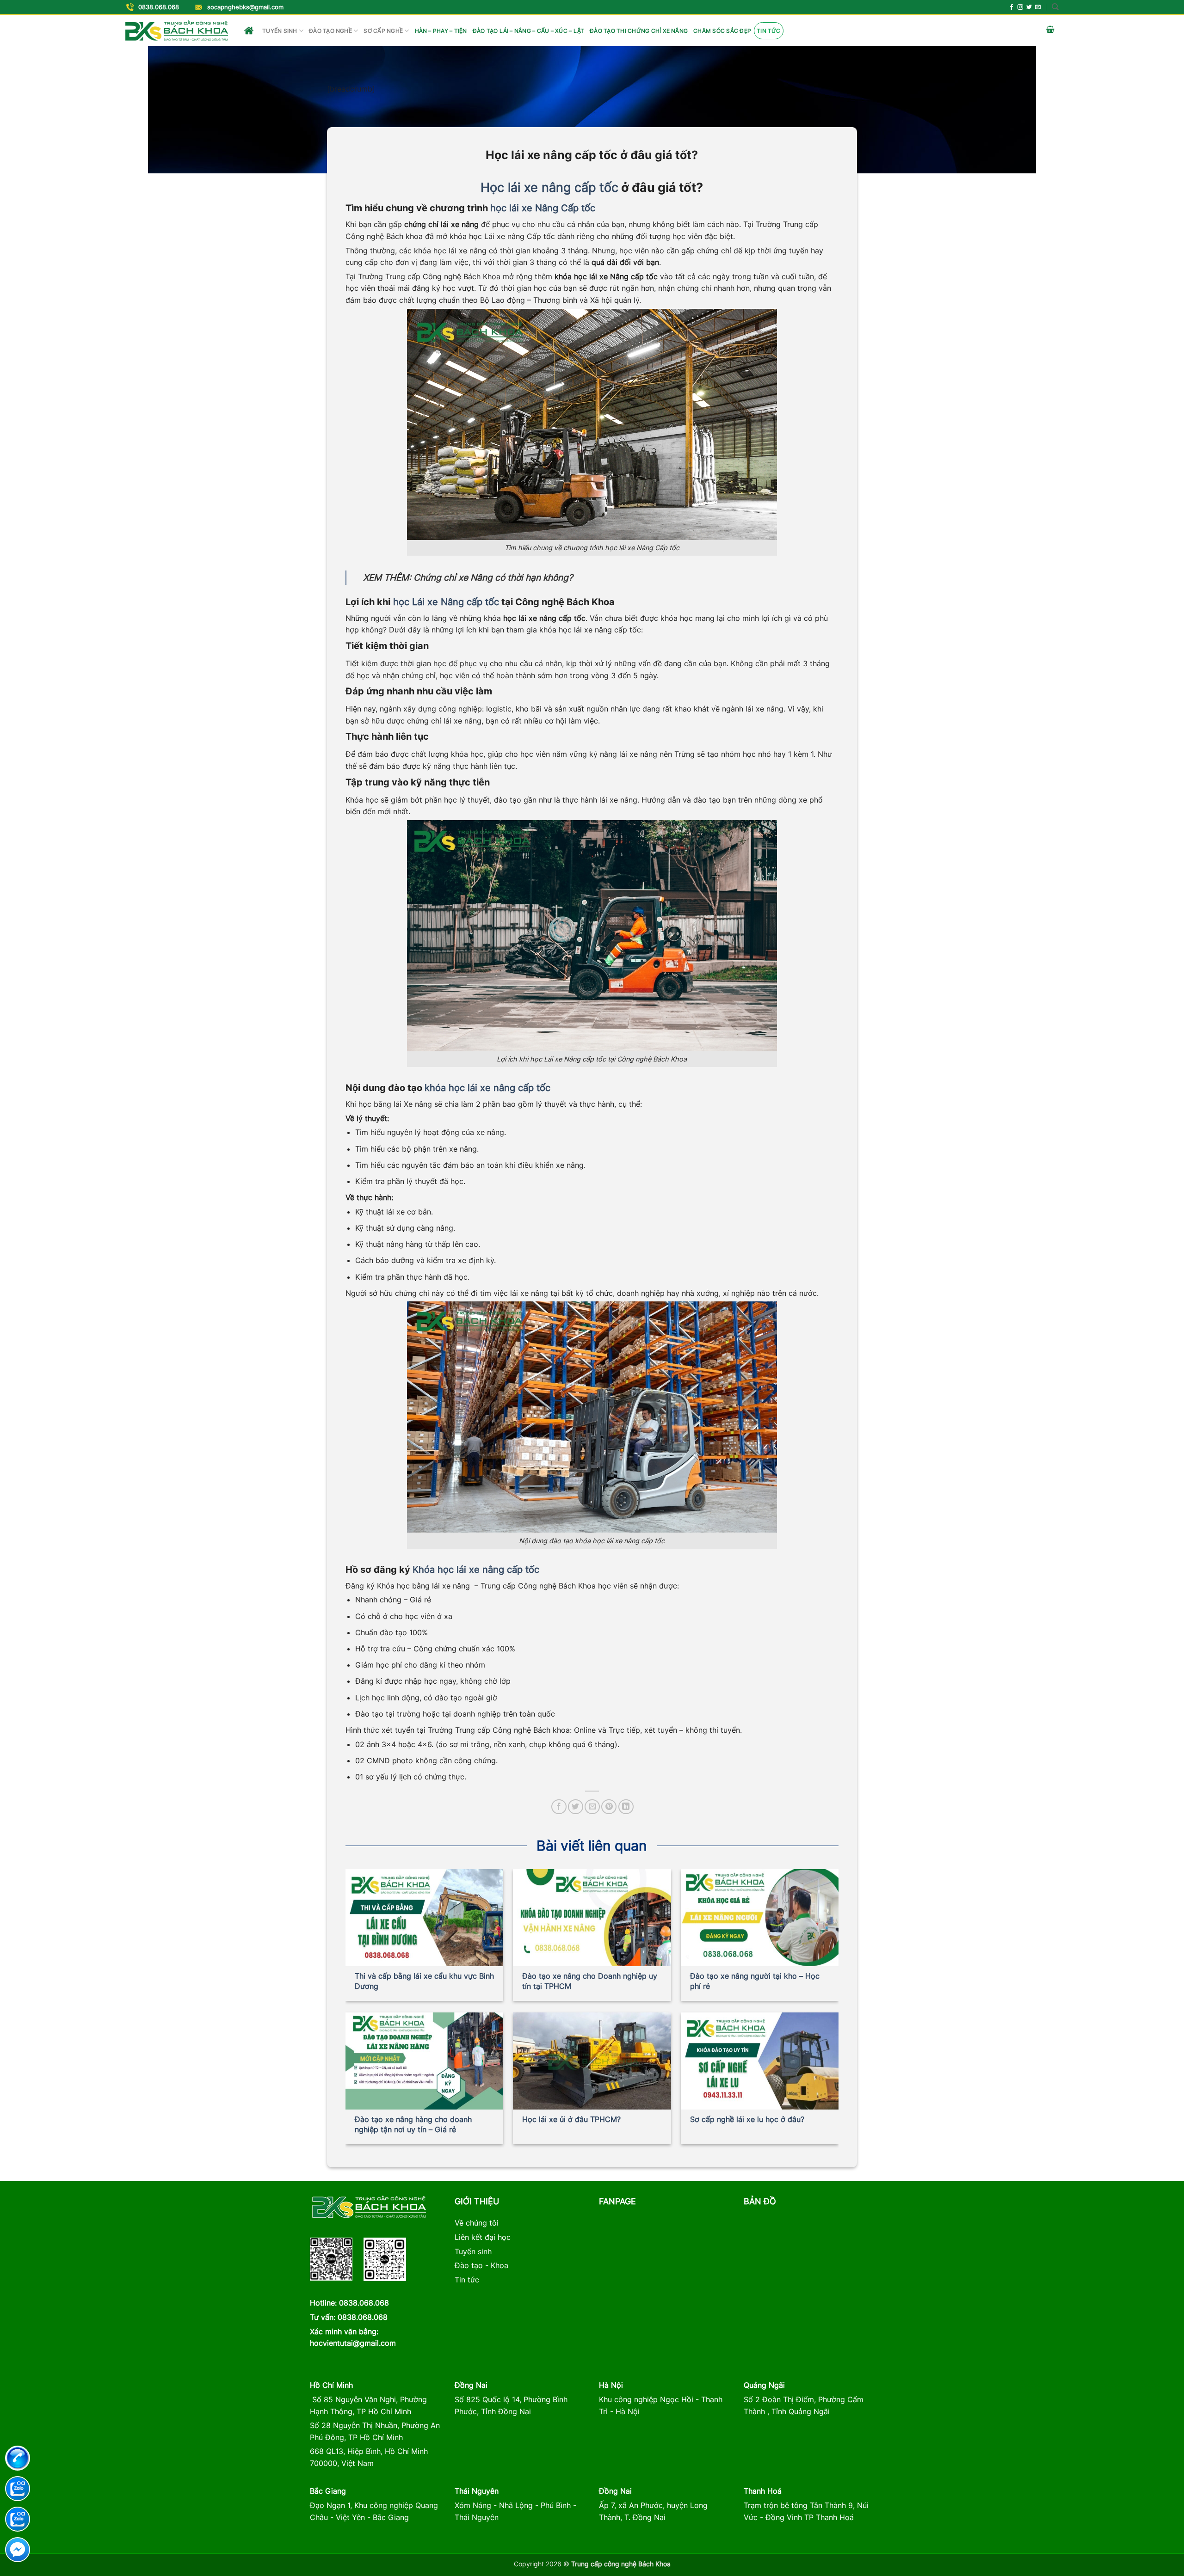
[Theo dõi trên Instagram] (1020, 7)
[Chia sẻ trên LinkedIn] (626, 1807)
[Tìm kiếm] (1055, 7)
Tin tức (769, 31)
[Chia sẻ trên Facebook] (559, 1807)
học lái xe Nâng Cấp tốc (543, 208)
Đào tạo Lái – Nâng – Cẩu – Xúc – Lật (529, 31)
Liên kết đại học (483, 2237)
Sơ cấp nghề (383, 31)
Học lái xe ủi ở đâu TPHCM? (571, 2119)
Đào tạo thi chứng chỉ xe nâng (639, 31)
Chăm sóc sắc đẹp (722, 31)
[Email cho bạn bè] (592, 1807)
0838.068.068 (159, 7)
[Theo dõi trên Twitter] (1029, 7)
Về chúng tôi (477, 2223)
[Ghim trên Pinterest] (609, 1807)
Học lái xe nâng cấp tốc (549, 187)
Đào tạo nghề (330, 31)
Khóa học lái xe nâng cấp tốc (476, 1570)
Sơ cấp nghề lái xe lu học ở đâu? (747, 2119)
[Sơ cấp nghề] (177, 31)
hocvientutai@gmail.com (353, 2343)
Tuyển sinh (280, 31)
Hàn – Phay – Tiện (441, 31)
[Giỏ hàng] (1050, 31)
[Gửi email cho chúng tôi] (1038, 7)
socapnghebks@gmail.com (245, 7)
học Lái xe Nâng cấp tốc (445, 602)
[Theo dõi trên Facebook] (1011, 7)
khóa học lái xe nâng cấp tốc (487, 1088)
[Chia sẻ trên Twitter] (576, 1807)
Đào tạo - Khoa (481, 2265)
